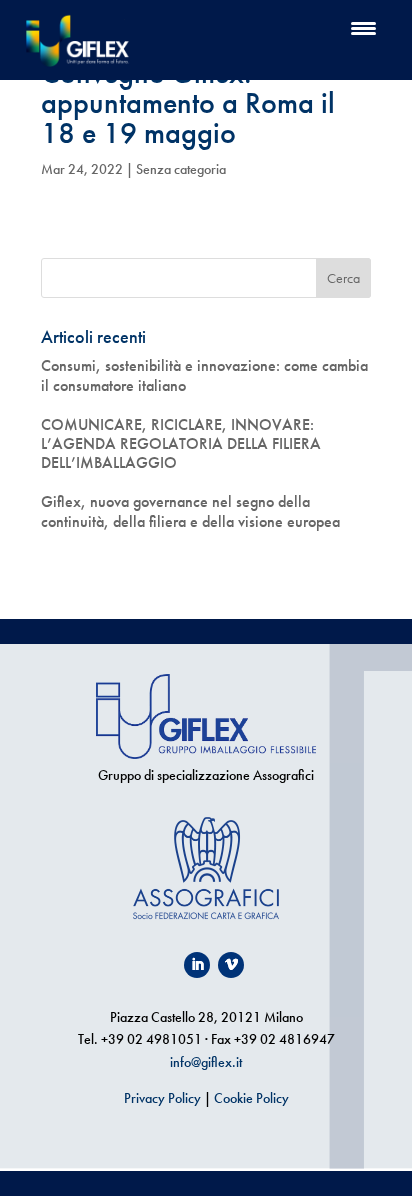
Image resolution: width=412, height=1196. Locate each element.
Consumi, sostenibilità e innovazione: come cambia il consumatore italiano (204, 375)
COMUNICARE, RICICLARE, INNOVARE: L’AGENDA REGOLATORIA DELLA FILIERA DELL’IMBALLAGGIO (181, 444)
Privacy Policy (162, 1098)
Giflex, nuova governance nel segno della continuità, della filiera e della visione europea (190, 511)
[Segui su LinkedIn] (197, 965)
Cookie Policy (251, 1098)
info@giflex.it (206, 1062)
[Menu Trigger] (363, 27)
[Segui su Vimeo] (231, 965)
